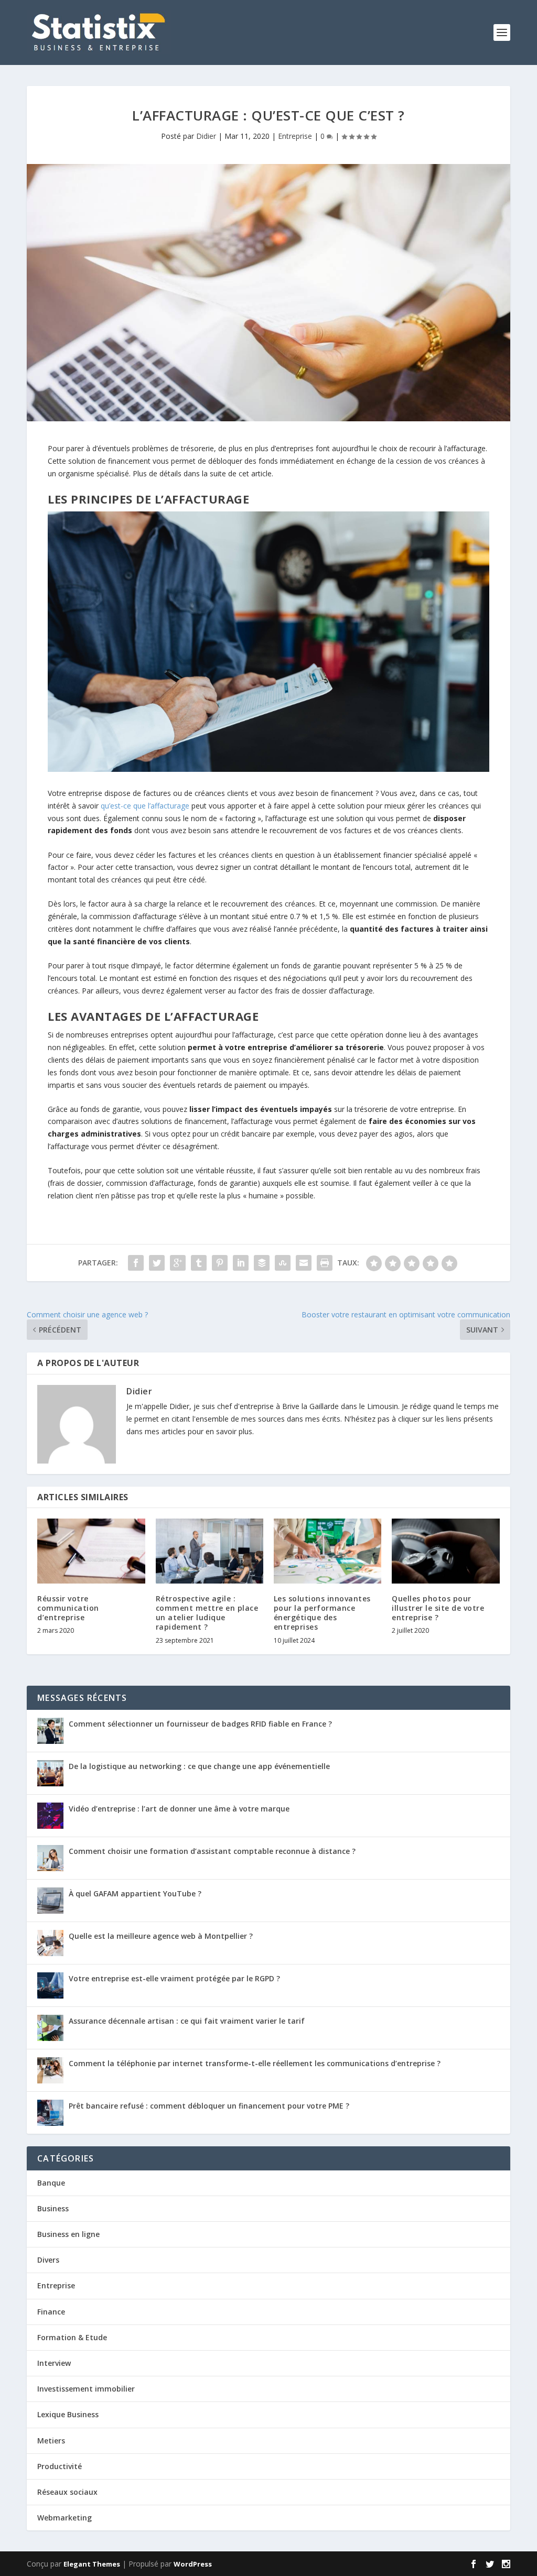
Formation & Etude (72, 2337)
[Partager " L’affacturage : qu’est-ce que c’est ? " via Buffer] (262, 1263)
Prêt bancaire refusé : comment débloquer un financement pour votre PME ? (209, 2106)
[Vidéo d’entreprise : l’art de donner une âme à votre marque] (50, 1816)
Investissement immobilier (86, 2389)
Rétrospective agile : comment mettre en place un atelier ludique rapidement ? (207, 1613)
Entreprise (295, 136)
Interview (54, 2363)
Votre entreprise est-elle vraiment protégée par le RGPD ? (174, 1978)
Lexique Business (68, 2414)
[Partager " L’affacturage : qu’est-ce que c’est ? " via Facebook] (136, 1263)
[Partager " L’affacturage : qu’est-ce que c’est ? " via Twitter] (157, 1263)
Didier (206, 136)
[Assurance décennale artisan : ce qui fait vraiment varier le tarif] (50, 2028)
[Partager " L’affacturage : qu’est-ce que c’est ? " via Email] (304, 1263)
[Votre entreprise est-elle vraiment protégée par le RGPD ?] (50, 1985)
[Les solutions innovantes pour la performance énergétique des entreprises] (327, 1551)
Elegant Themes (92, 2564)
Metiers (51, 2441)
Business (53, 2208)
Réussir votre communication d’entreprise (68, 1608)
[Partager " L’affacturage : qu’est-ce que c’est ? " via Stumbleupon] (283, 1263)
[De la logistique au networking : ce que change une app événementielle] (50, 1773)
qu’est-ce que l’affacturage (145, 806)
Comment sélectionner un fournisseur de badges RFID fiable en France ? (200, 1724)
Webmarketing (65, 2518)
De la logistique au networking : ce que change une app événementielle (199, 1766)
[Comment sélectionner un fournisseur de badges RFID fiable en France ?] (50, 1731)
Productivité (60, 2466)
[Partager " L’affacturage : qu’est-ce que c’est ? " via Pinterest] (220, 1263)
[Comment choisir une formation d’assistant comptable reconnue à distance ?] (50, 1858)
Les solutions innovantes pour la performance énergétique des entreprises (322, 1613)
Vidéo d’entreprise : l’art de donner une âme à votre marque (179, 1809)
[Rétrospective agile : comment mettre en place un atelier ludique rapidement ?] (210, 1551)
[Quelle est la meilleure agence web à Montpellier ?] (50, 1943)
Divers (48, 2260)
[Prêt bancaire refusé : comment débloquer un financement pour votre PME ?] (50, 2113)
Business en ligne (68, 2234)
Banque (51, 2183)
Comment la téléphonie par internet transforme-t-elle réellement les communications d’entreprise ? (255, 2063)
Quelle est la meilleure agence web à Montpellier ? (161, 1936)
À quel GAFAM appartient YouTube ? (135, 1893)
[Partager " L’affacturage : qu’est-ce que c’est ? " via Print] (325, 1263)
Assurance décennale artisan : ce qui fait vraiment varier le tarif (187, 2021)
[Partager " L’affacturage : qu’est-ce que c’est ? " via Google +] (178, 1263)
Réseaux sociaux (67, 2492)
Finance (51, 2312)
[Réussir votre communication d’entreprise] (91, 1551)
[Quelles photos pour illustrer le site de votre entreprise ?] (445, 1551)
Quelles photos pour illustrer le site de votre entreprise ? (438, 1608)
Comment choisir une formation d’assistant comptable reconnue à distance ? (212, 1851)
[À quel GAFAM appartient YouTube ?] (50, 1901)
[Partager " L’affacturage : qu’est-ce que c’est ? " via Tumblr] (199, 1263)
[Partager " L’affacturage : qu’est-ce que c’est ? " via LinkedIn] (241, 1263)
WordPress (193, 2564)
